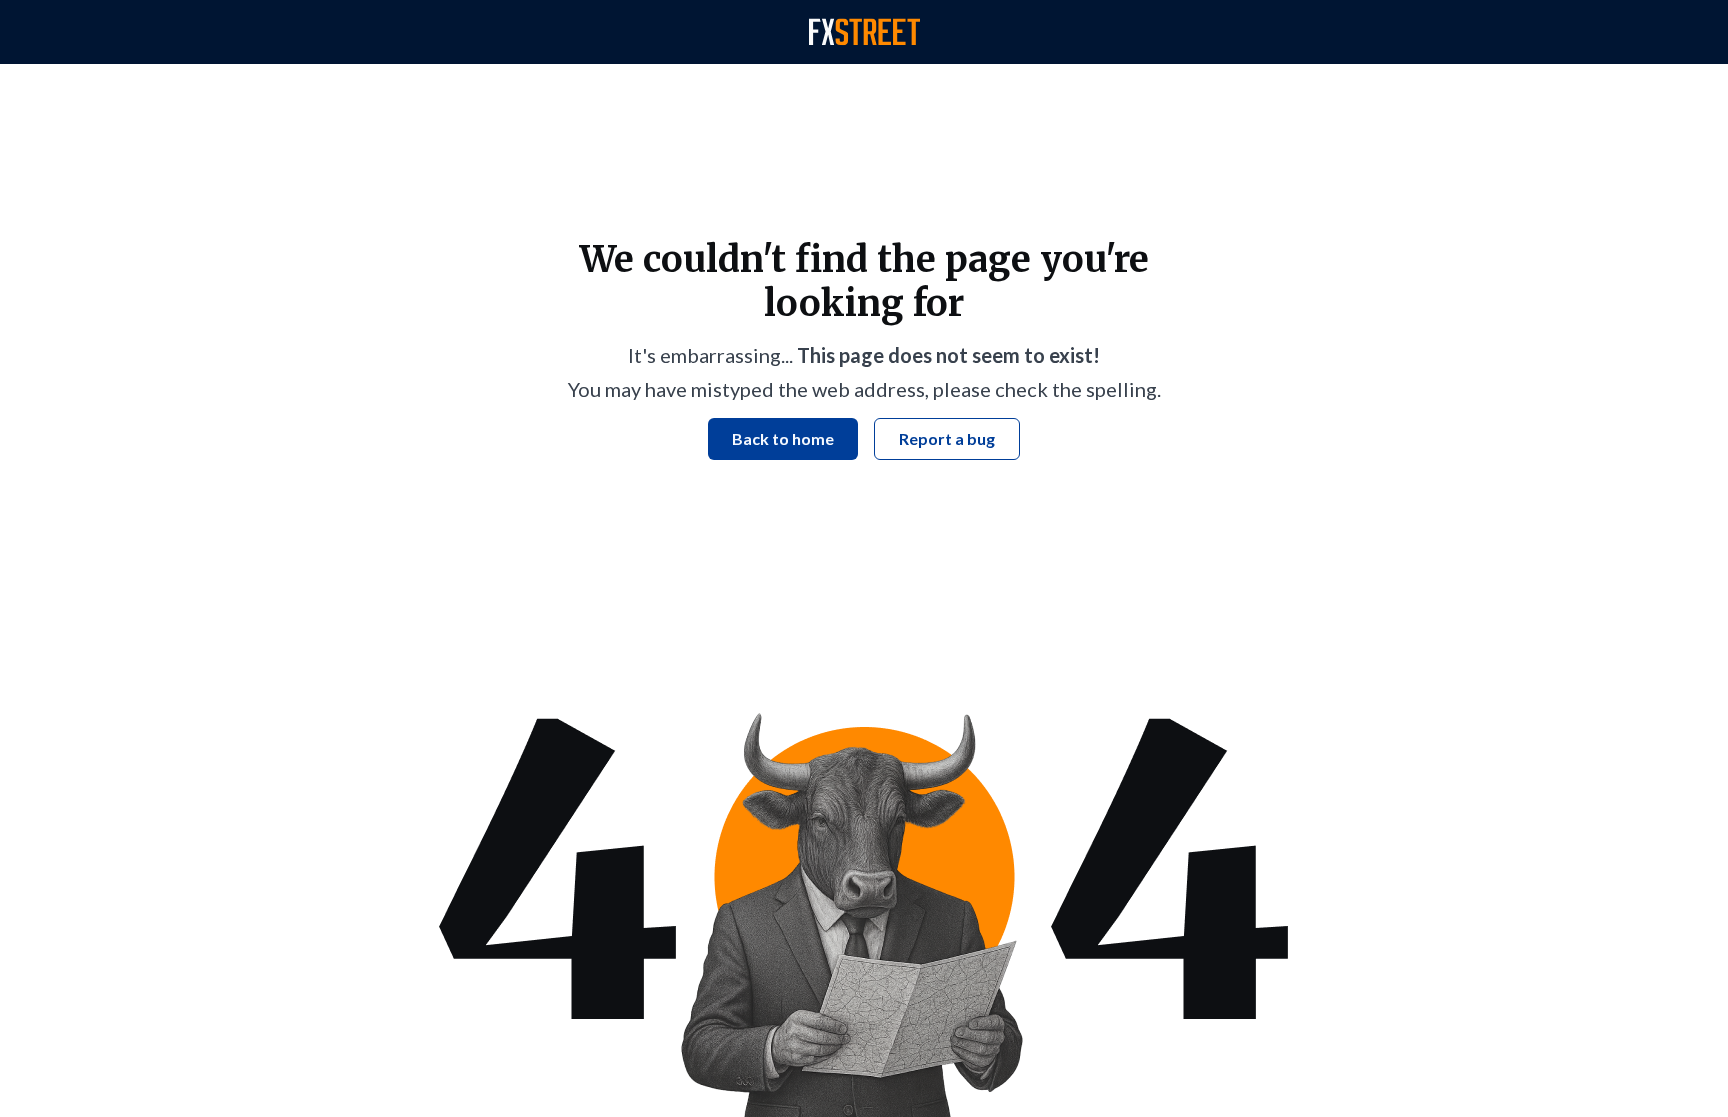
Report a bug (947, 438)
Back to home (783, 438)
